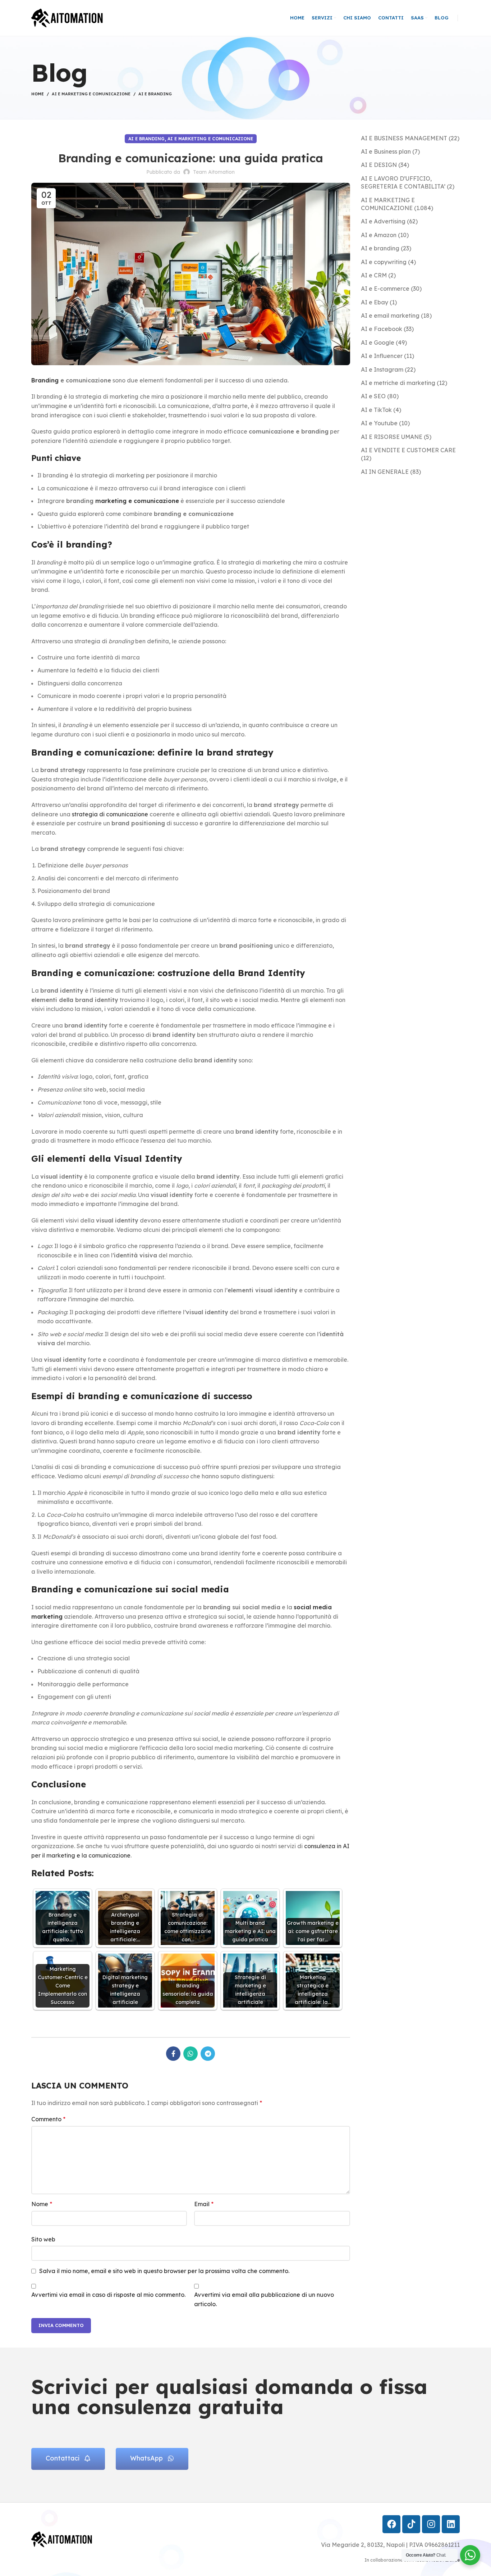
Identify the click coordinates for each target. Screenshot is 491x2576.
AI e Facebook (382, 329)
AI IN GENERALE (385, 472)
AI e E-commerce (385, 289)
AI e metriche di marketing (398, 383)
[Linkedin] (451, 2524)
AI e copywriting (384, 262)
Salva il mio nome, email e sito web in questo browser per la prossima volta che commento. (164, 2271)
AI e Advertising (383, 221)
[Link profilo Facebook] (173, 2054)
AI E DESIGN (379, 165)
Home (38, 94)
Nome (42, 2204)
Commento (48, 2119)
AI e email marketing (390, 316)
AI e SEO (373, 396)
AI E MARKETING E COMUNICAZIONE (91, 94)
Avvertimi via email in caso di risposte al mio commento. (108, 2295)
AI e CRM (374, 275)
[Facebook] (391, 2524)
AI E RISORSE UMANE (392, 437)
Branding (45, 380)
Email (204, 2204)
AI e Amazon (379, 235)
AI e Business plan (386, 151)
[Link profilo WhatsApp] (191, 2054)
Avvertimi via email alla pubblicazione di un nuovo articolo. (264, 2299)
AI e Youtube (379, 423)
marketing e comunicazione (137, 501)
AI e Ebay (375, 302)
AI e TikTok (376, 410)
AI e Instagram (382, 369)
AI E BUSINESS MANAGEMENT (404, 138)
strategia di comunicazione (110, 814)
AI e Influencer (382, 356)
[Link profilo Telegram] (208, 2054)
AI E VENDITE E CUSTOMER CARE (408, 450)
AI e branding (155, 94)
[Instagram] (431, 2524)
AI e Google (378, 343)
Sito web (43, 2239)
